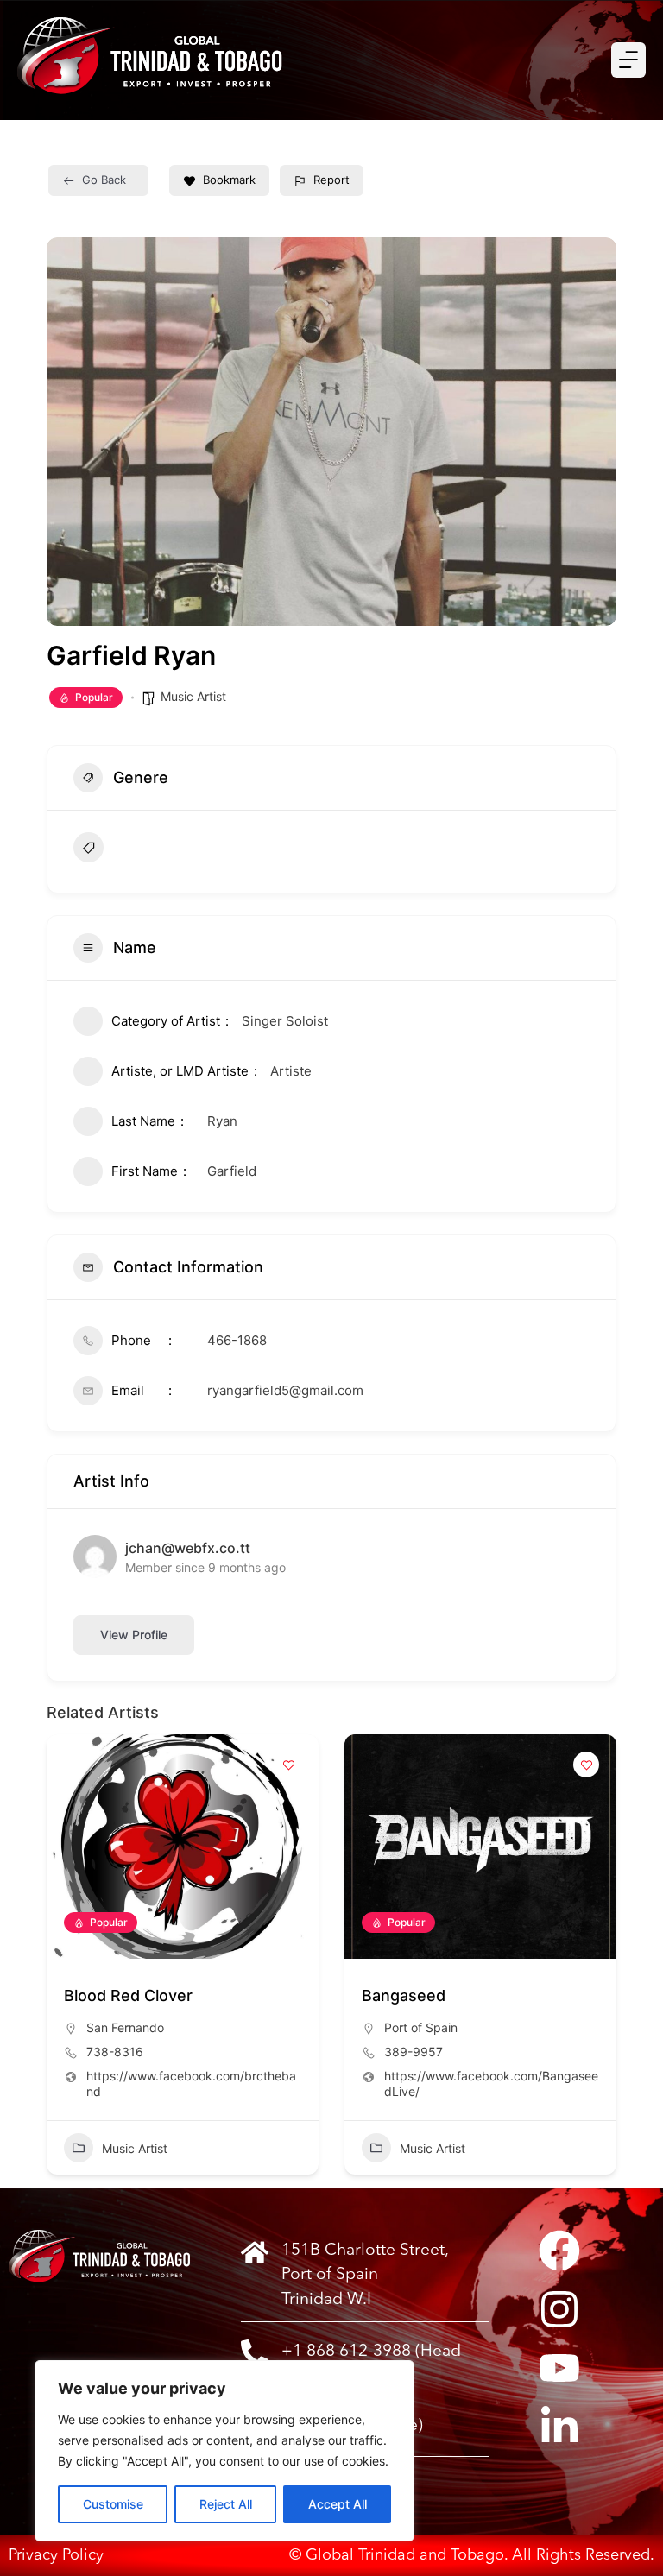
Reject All (226, 2504)
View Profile (134, 1635)
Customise (113, 2504)
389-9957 (414, 2052)
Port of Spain (421, 2027)
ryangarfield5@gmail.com (285, 1390)
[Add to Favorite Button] (288, 1765)
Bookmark (229, 180)
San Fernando (125, 2027)
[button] (60, 1961)
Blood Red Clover (128, 1995)
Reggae (137, 847)
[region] (224, 2451)
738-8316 (115, 2052)
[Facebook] (559, 2251)
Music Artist (193, 696)
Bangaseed (404, 1995)
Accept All (338, 2504)
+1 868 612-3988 (346, 2352)
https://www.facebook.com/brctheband (191, 2084)
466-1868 (237, 1340)
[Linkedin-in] (559, 2427)
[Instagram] (559, 2309)
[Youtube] (559, 2368)
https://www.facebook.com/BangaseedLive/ (491, 2084)
